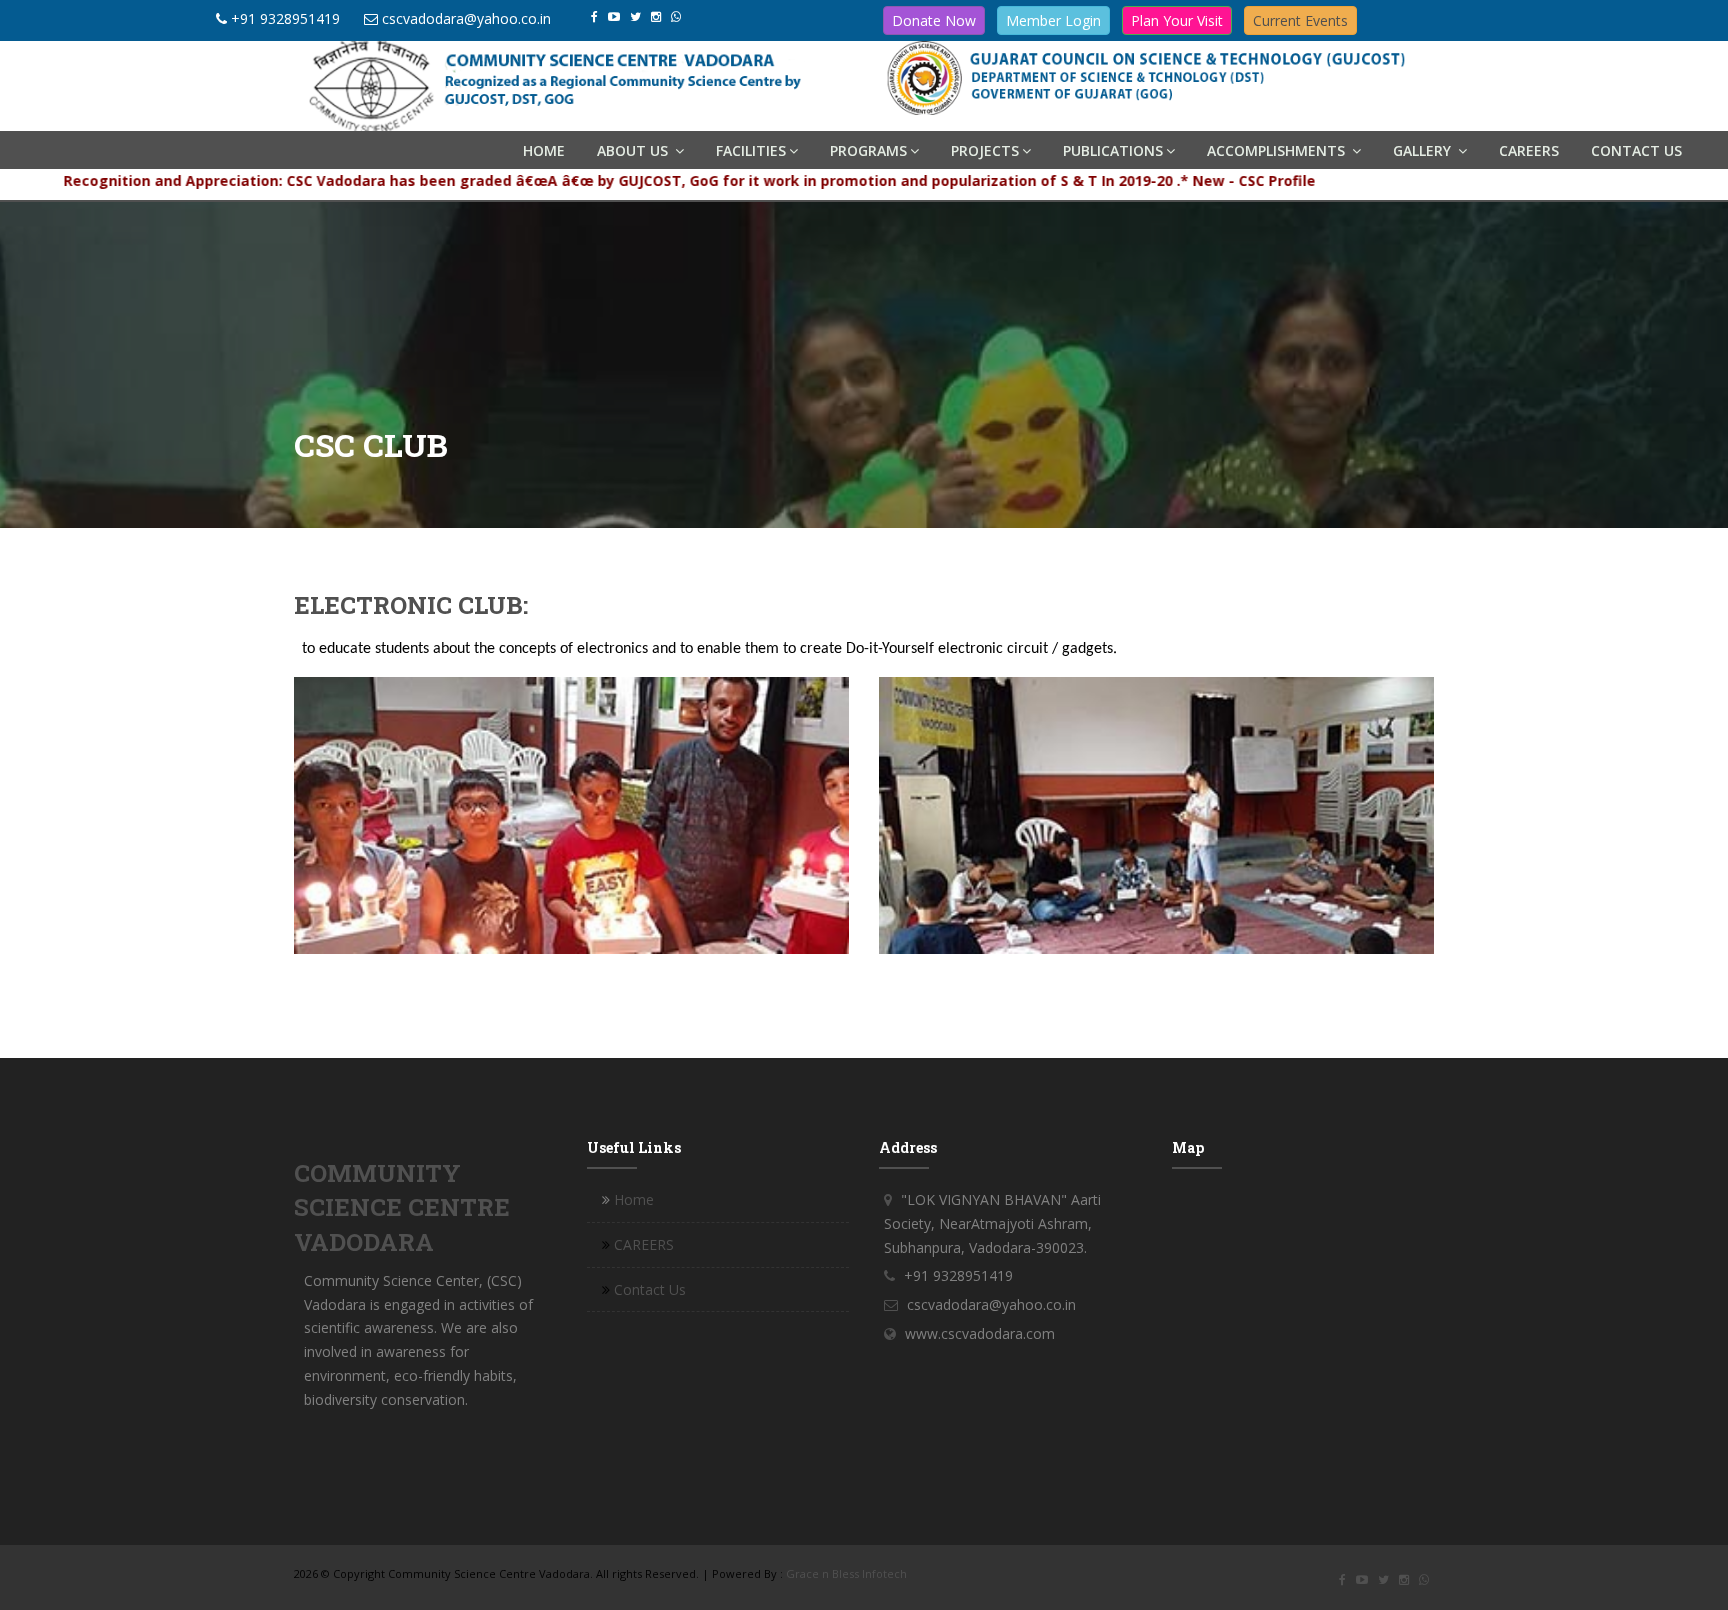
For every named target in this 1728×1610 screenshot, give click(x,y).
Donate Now (934, 20)
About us (634, 150)
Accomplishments (1278, 150)
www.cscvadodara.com (980, 1333)
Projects (985, 150)
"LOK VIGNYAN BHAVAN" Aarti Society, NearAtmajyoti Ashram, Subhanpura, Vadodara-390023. (992, 1223)
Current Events (1300, 20)
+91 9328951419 (285, 18)
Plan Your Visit (1177, 20)
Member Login (1053, 20)
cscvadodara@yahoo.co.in (466, 18)
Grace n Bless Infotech (846, 1573)
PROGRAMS (868, 150)
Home (544, 150)
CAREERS (1529, 150)
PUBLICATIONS (1113, 150)
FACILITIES (751, 150)
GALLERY (1424, 150)
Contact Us (1636, 150)
